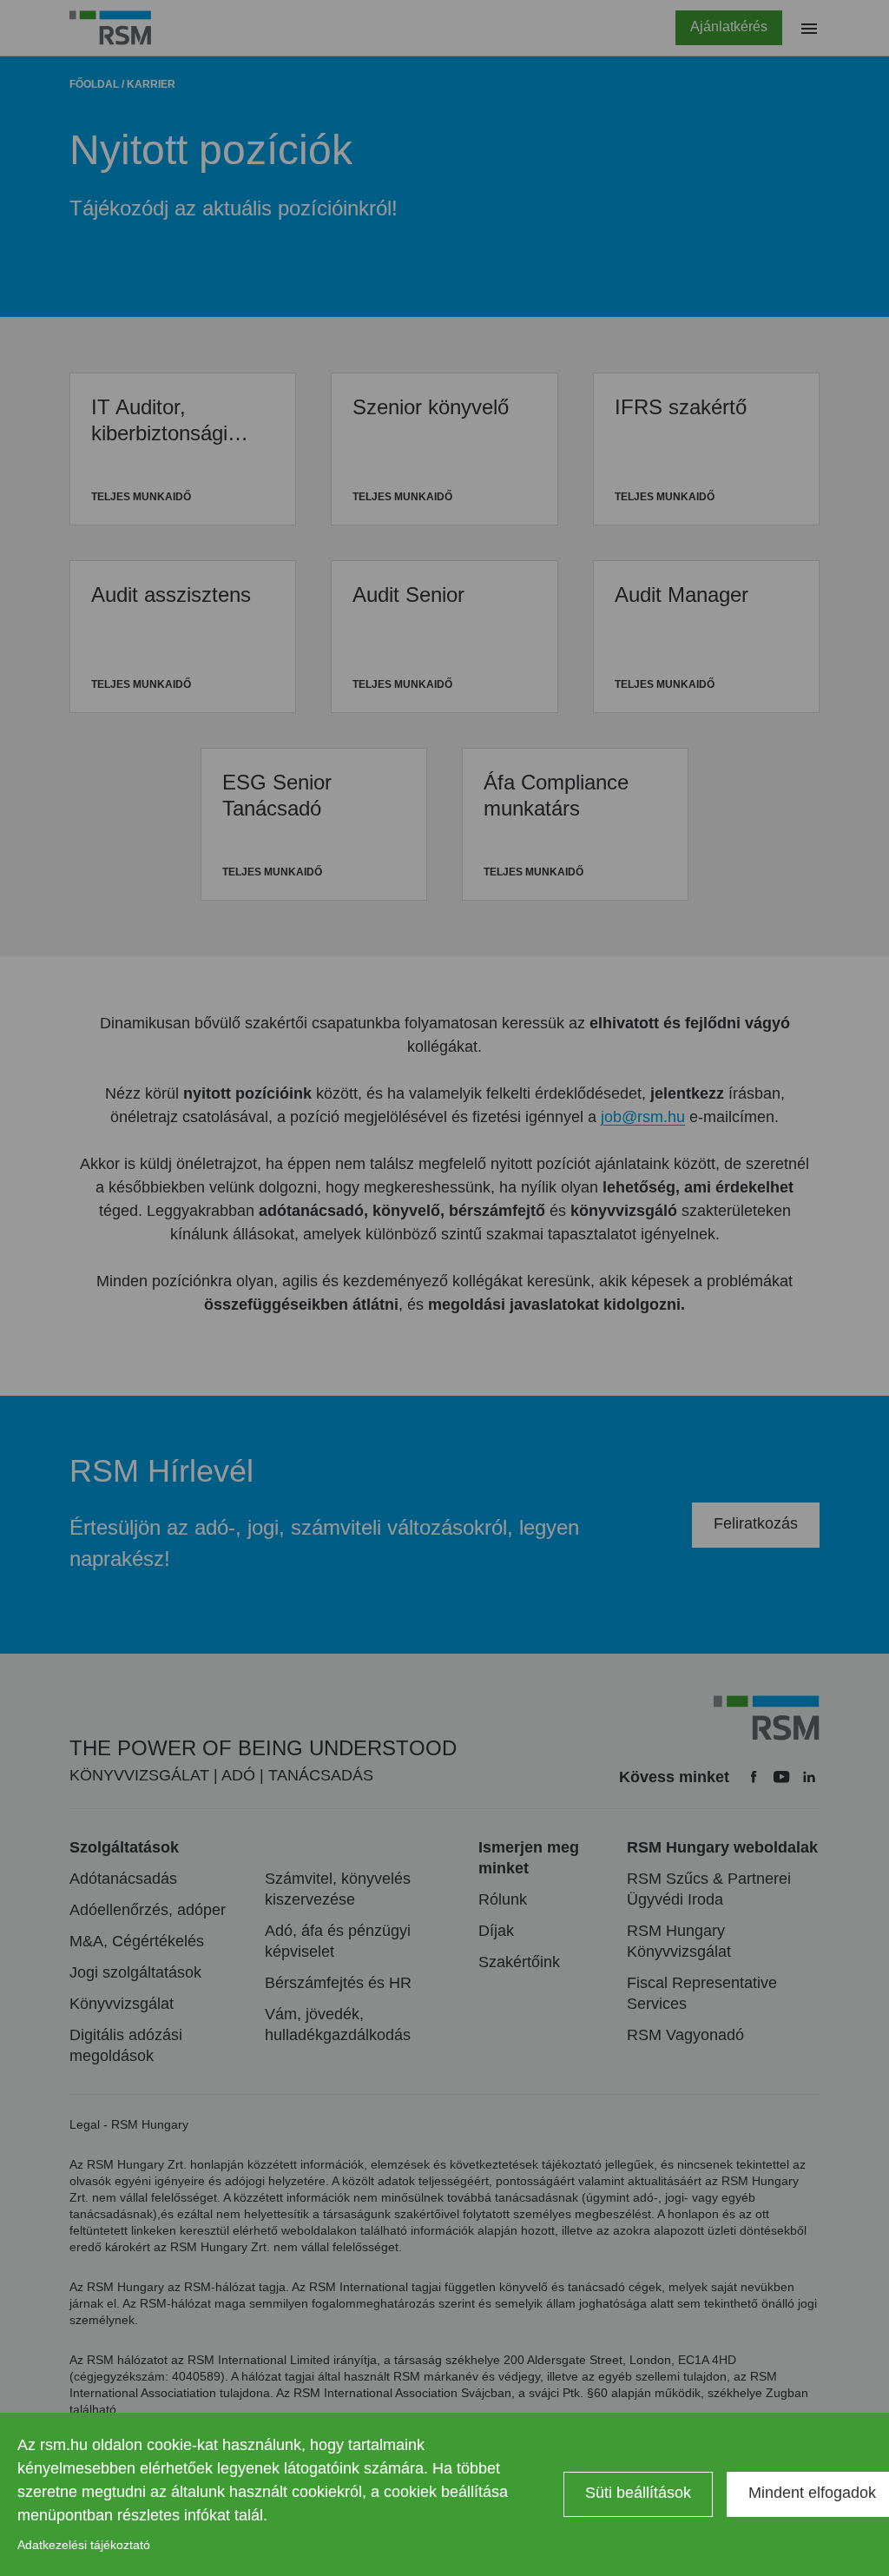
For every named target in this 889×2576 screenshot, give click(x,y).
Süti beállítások (638, 2493)
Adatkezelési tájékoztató (84, 2545)
